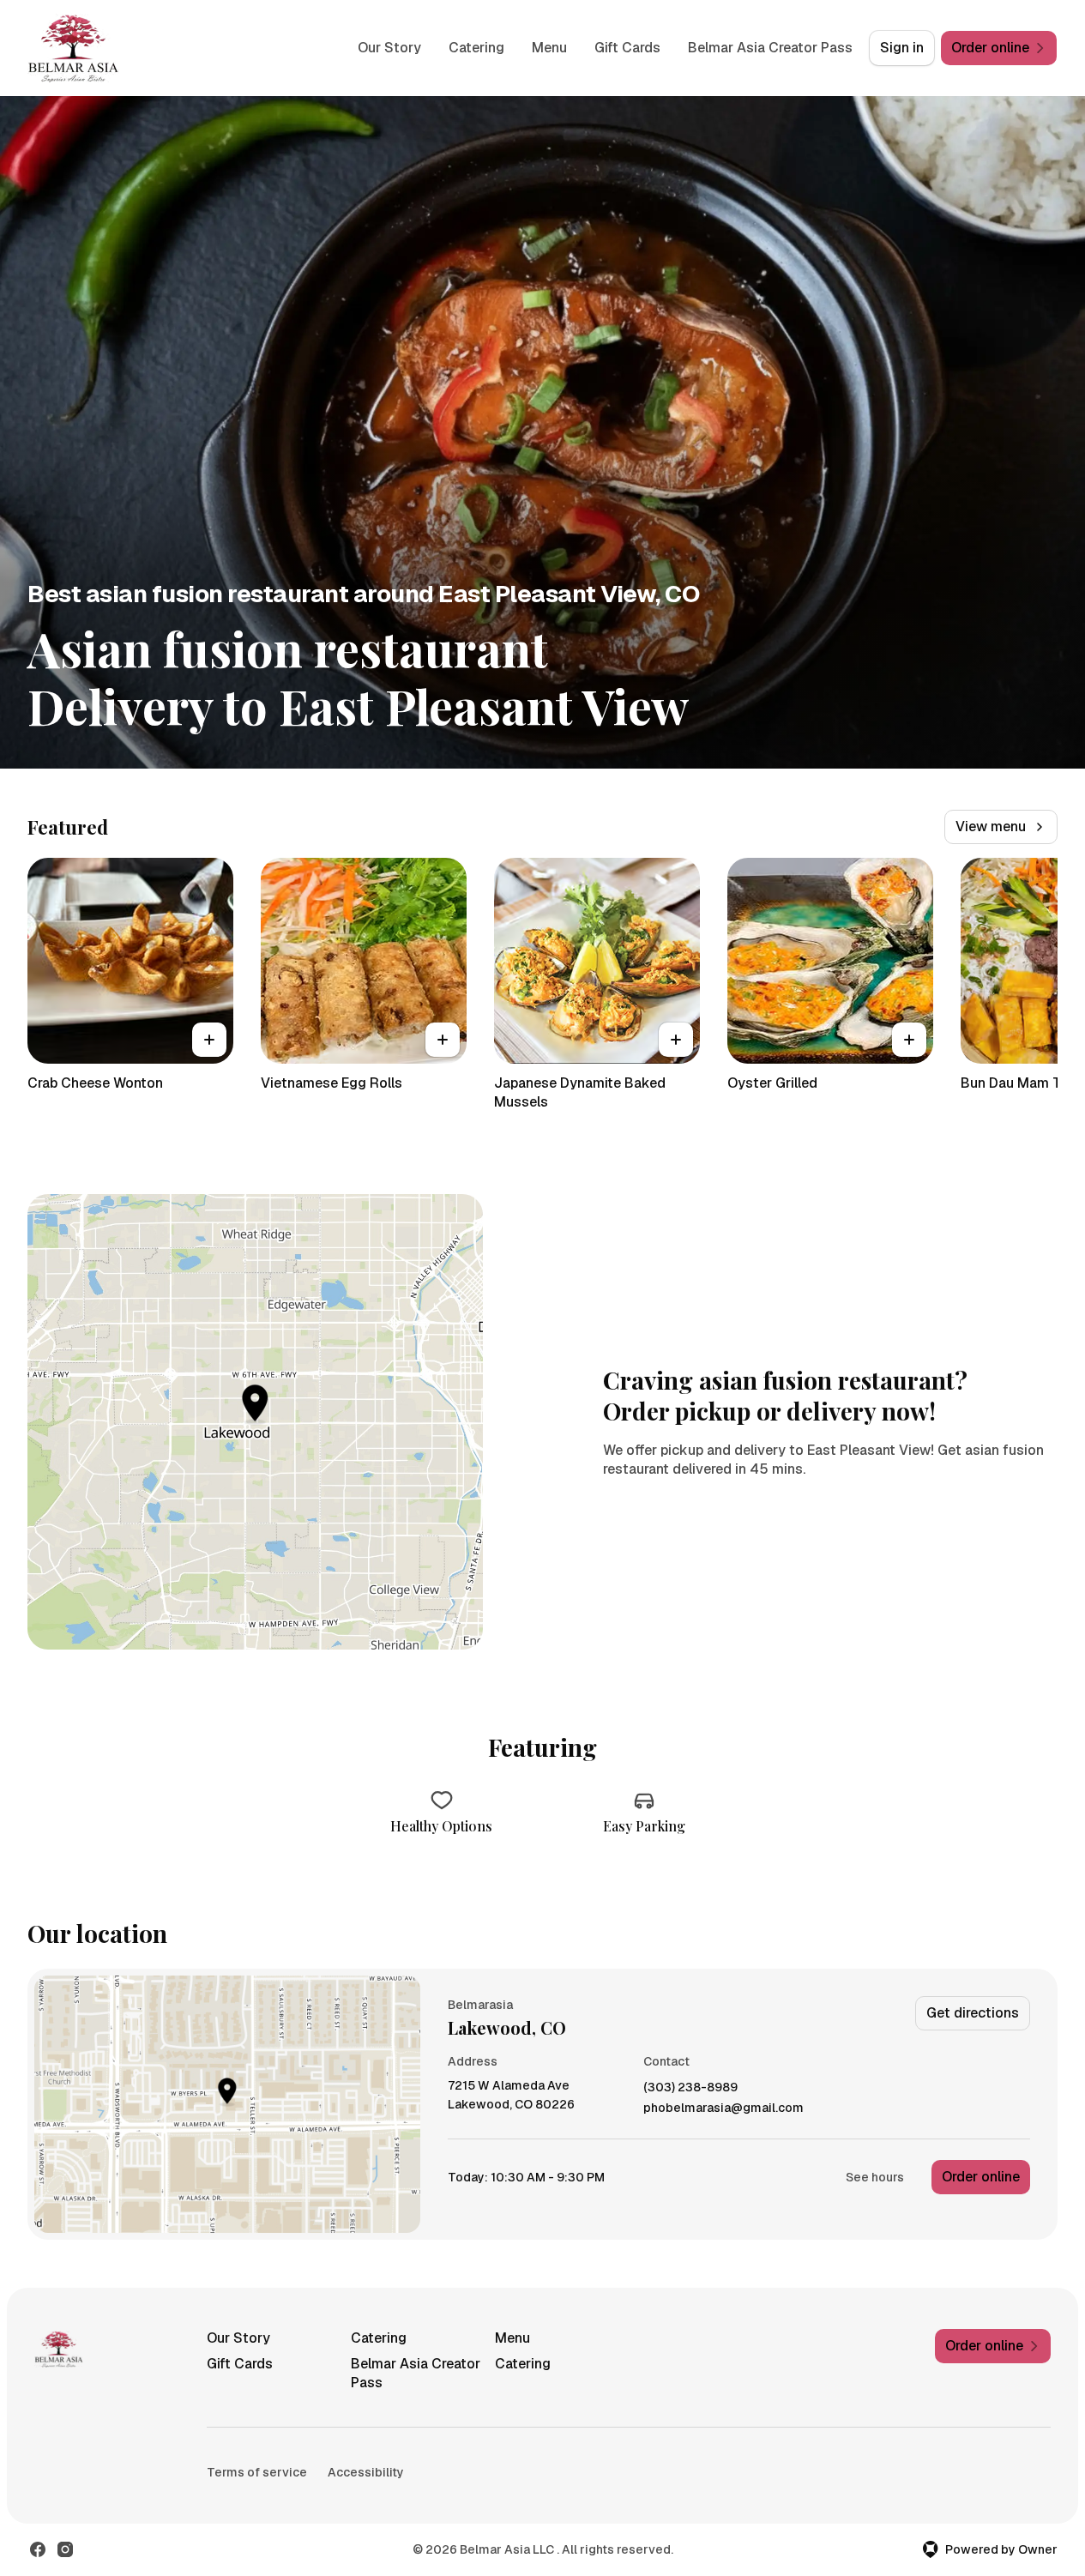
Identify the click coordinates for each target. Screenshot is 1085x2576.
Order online (981, 2177)
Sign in (902, 48)
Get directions (973, 2013)
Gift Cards (627, 48)
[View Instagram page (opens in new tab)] (65, 2549)
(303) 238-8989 (690, 2087)
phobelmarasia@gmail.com (723, 2108)
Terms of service (257, 2472)
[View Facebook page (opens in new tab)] (38, 2549)
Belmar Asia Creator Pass (770, 48)
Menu (549, 48)
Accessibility (366, 2472)
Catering (476, 48)
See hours (875, 2177)
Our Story (389, 48)
